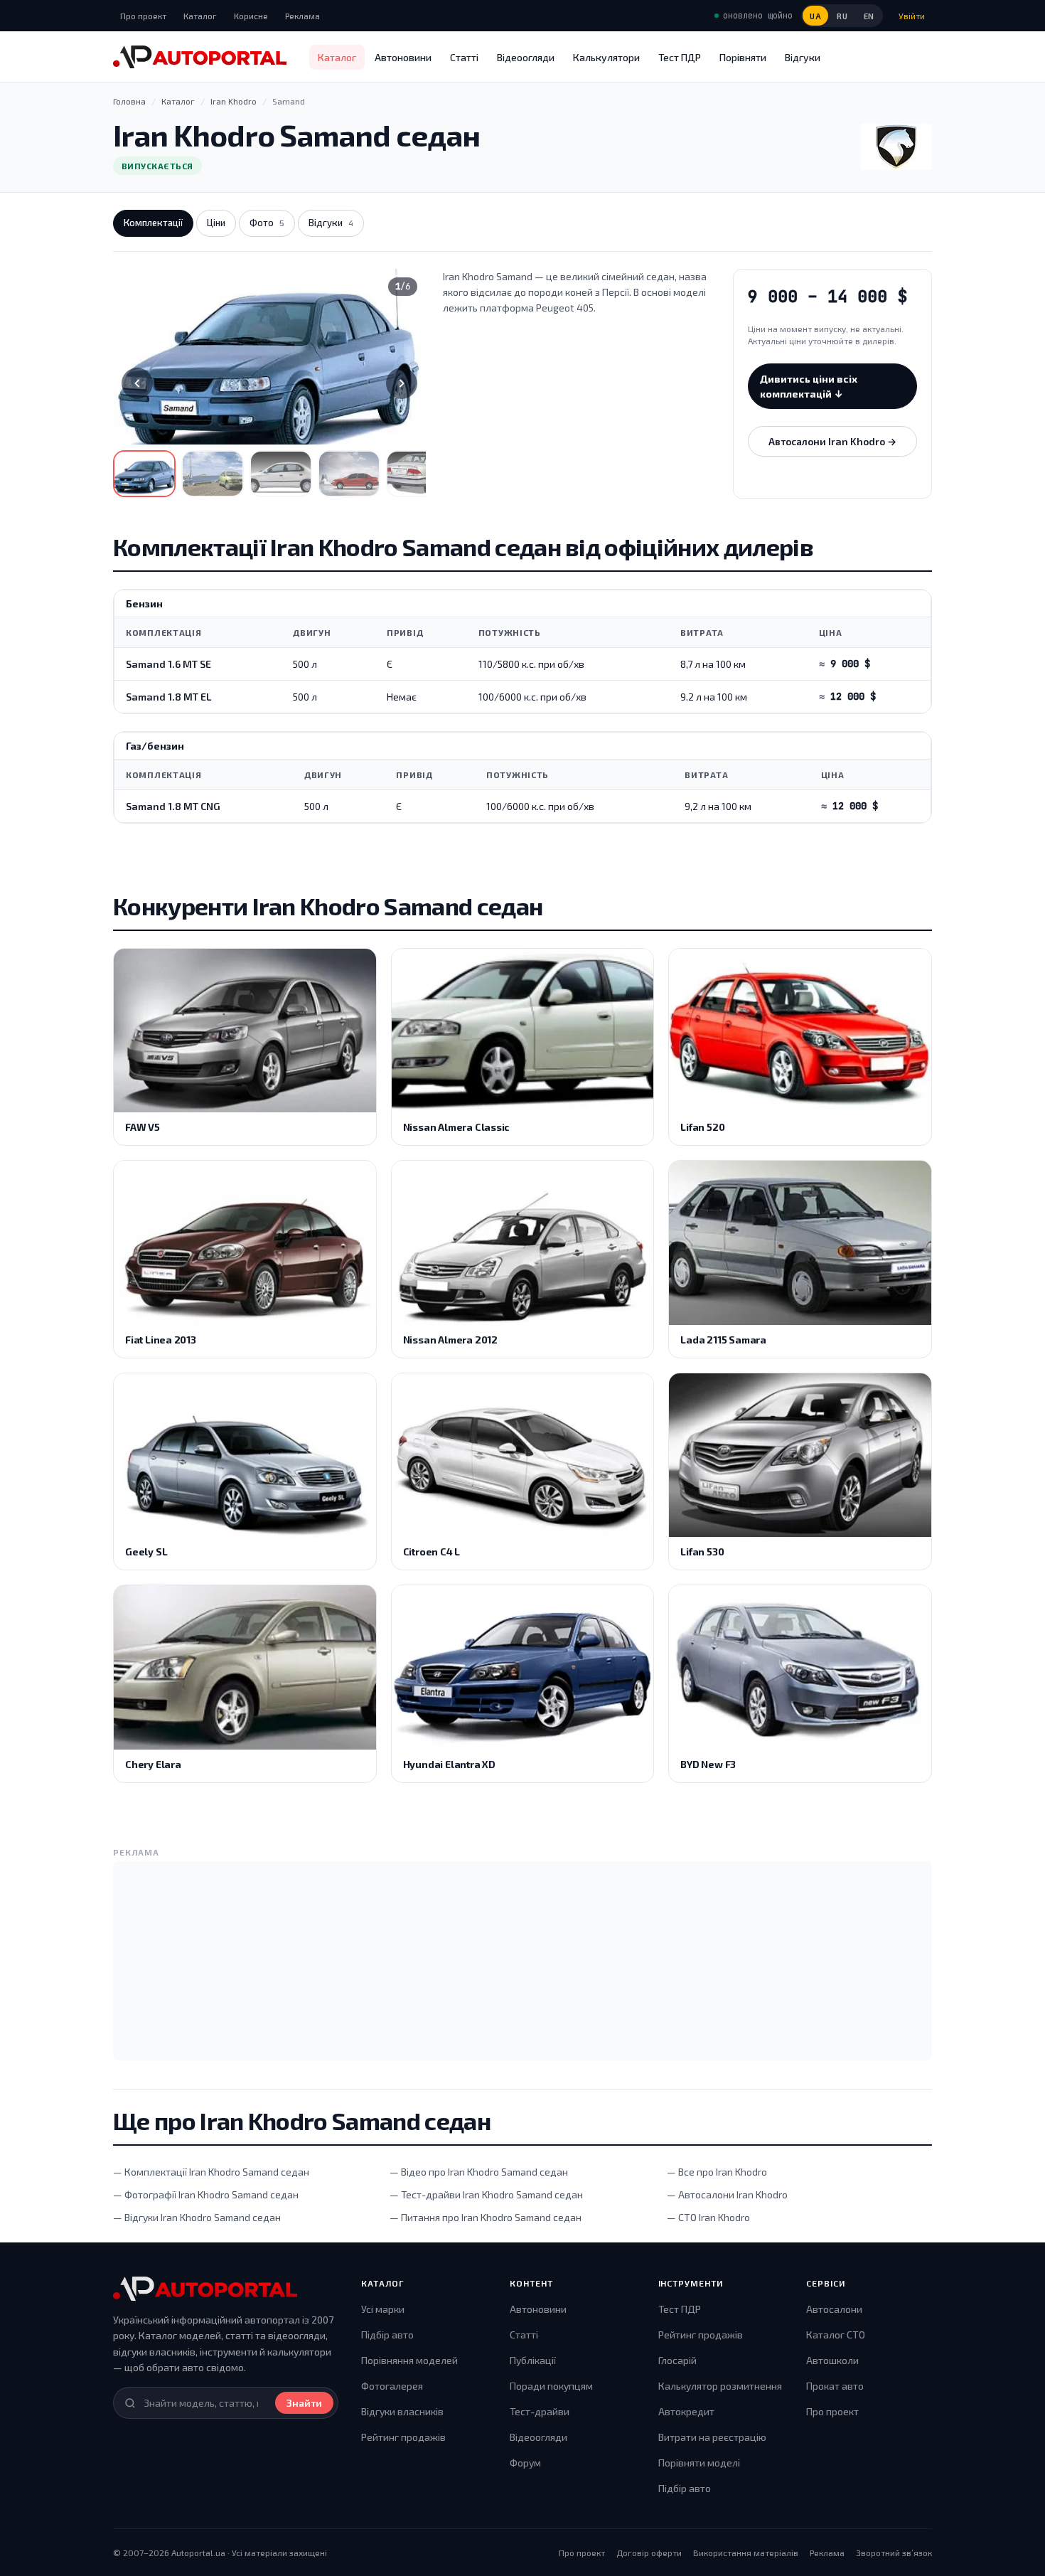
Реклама (302, 16)
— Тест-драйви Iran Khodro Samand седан (486, 2194)
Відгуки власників (402, 2411)
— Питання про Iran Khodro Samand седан (486, 2217)
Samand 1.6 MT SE (168, 664)
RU (842, 16)
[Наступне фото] (402, 383)
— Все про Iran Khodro (717, 2172)
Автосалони (834, 2309)
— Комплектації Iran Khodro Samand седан (211, 2172)
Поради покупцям (551, 2386)
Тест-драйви (540, 2411)
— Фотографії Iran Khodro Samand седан (206, 2194)
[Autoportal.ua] (200, 57)
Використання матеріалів (746, 2553)
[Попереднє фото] (137, 383)
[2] (213, 474)
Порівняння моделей (409, 2360)
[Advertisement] (522, 1961)
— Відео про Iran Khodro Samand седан (479, 2172)
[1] (144, 474)
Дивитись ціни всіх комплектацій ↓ (809, 386)
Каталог (200, 16)
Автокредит (686, 2411)
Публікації (533, 2360)
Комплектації (153, 223)
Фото (267, 223)
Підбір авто (387, 2335)
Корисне (251, 16)
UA (815, 16)
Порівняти (743, 57)
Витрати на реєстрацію (712, 2437)
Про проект (143, 16)
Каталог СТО (836, 2335)
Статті (464, 57)
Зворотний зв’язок (894, 2553)
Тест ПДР (680, 57)
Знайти (304, 2403)
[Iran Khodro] (896, 147)
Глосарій (677, 2360)
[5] (417, 474)
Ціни (216, 223)
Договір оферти (649, 2553)
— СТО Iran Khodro (708, 2217)
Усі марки (383, 2309)
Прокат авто (835, 2386)
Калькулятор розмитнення (720, 2386)
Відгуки (803, 57)
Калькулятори (606, 57)
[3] (281, 474)
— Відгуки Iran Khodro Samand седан (197, 2217)
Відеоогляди (526, 57)
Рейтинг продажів (403, 2437)
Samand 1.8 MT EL (168, 697)
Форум (525, 2463)
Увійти (912, 16)
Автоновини (403, 57)
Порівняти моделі (699, 2463)
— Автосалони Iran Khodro (727, 2194)
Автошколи (832, 2360)
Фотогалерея (392, 2386)
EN (869, 16)
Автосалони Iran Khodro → (832, 441)
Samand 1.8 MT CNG (173, 806)
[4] (349, 474)
